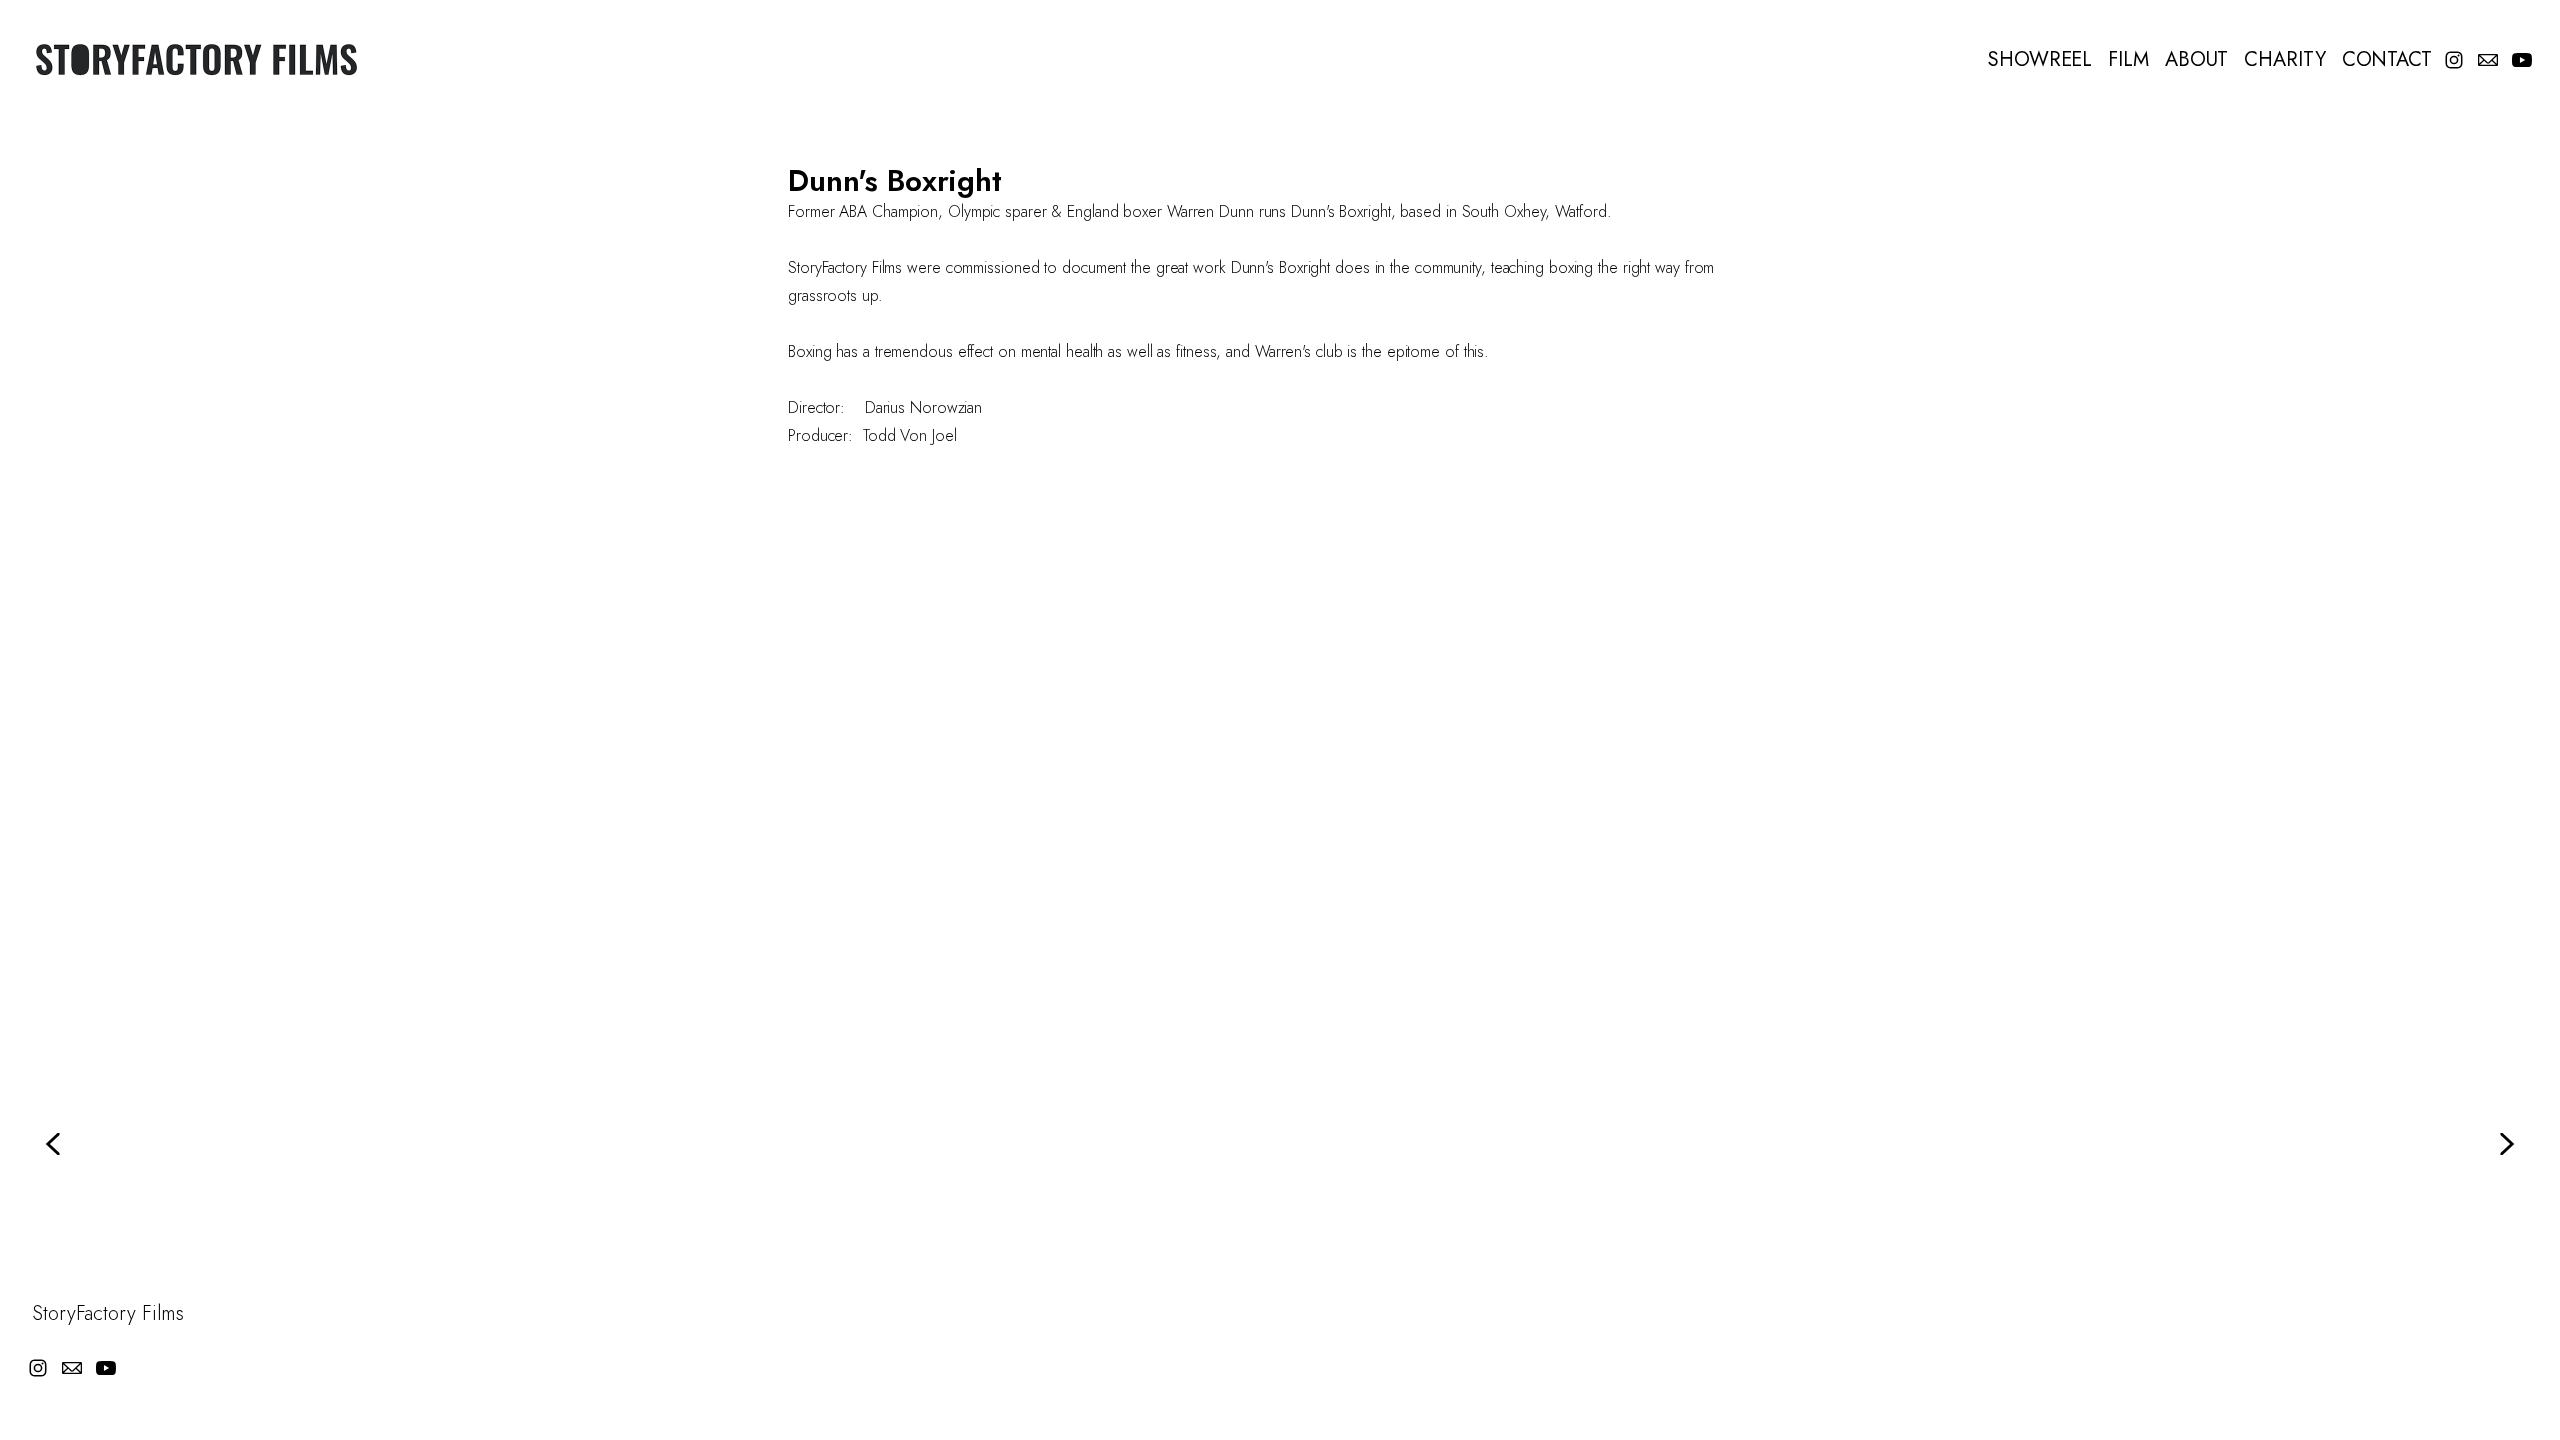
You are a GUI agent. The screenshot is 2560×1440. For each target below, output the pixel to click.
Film (2128, 60)
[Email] (2488, 60)
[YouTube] (2522, 60)
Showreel (2040, 60)
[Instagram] (2454, 60)
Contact (2387, 60)
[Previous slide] (54, 1144)
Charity (2284, 60)
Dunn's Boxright (895, 180)
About (2197, 60)
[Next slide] (2506, 1144)
